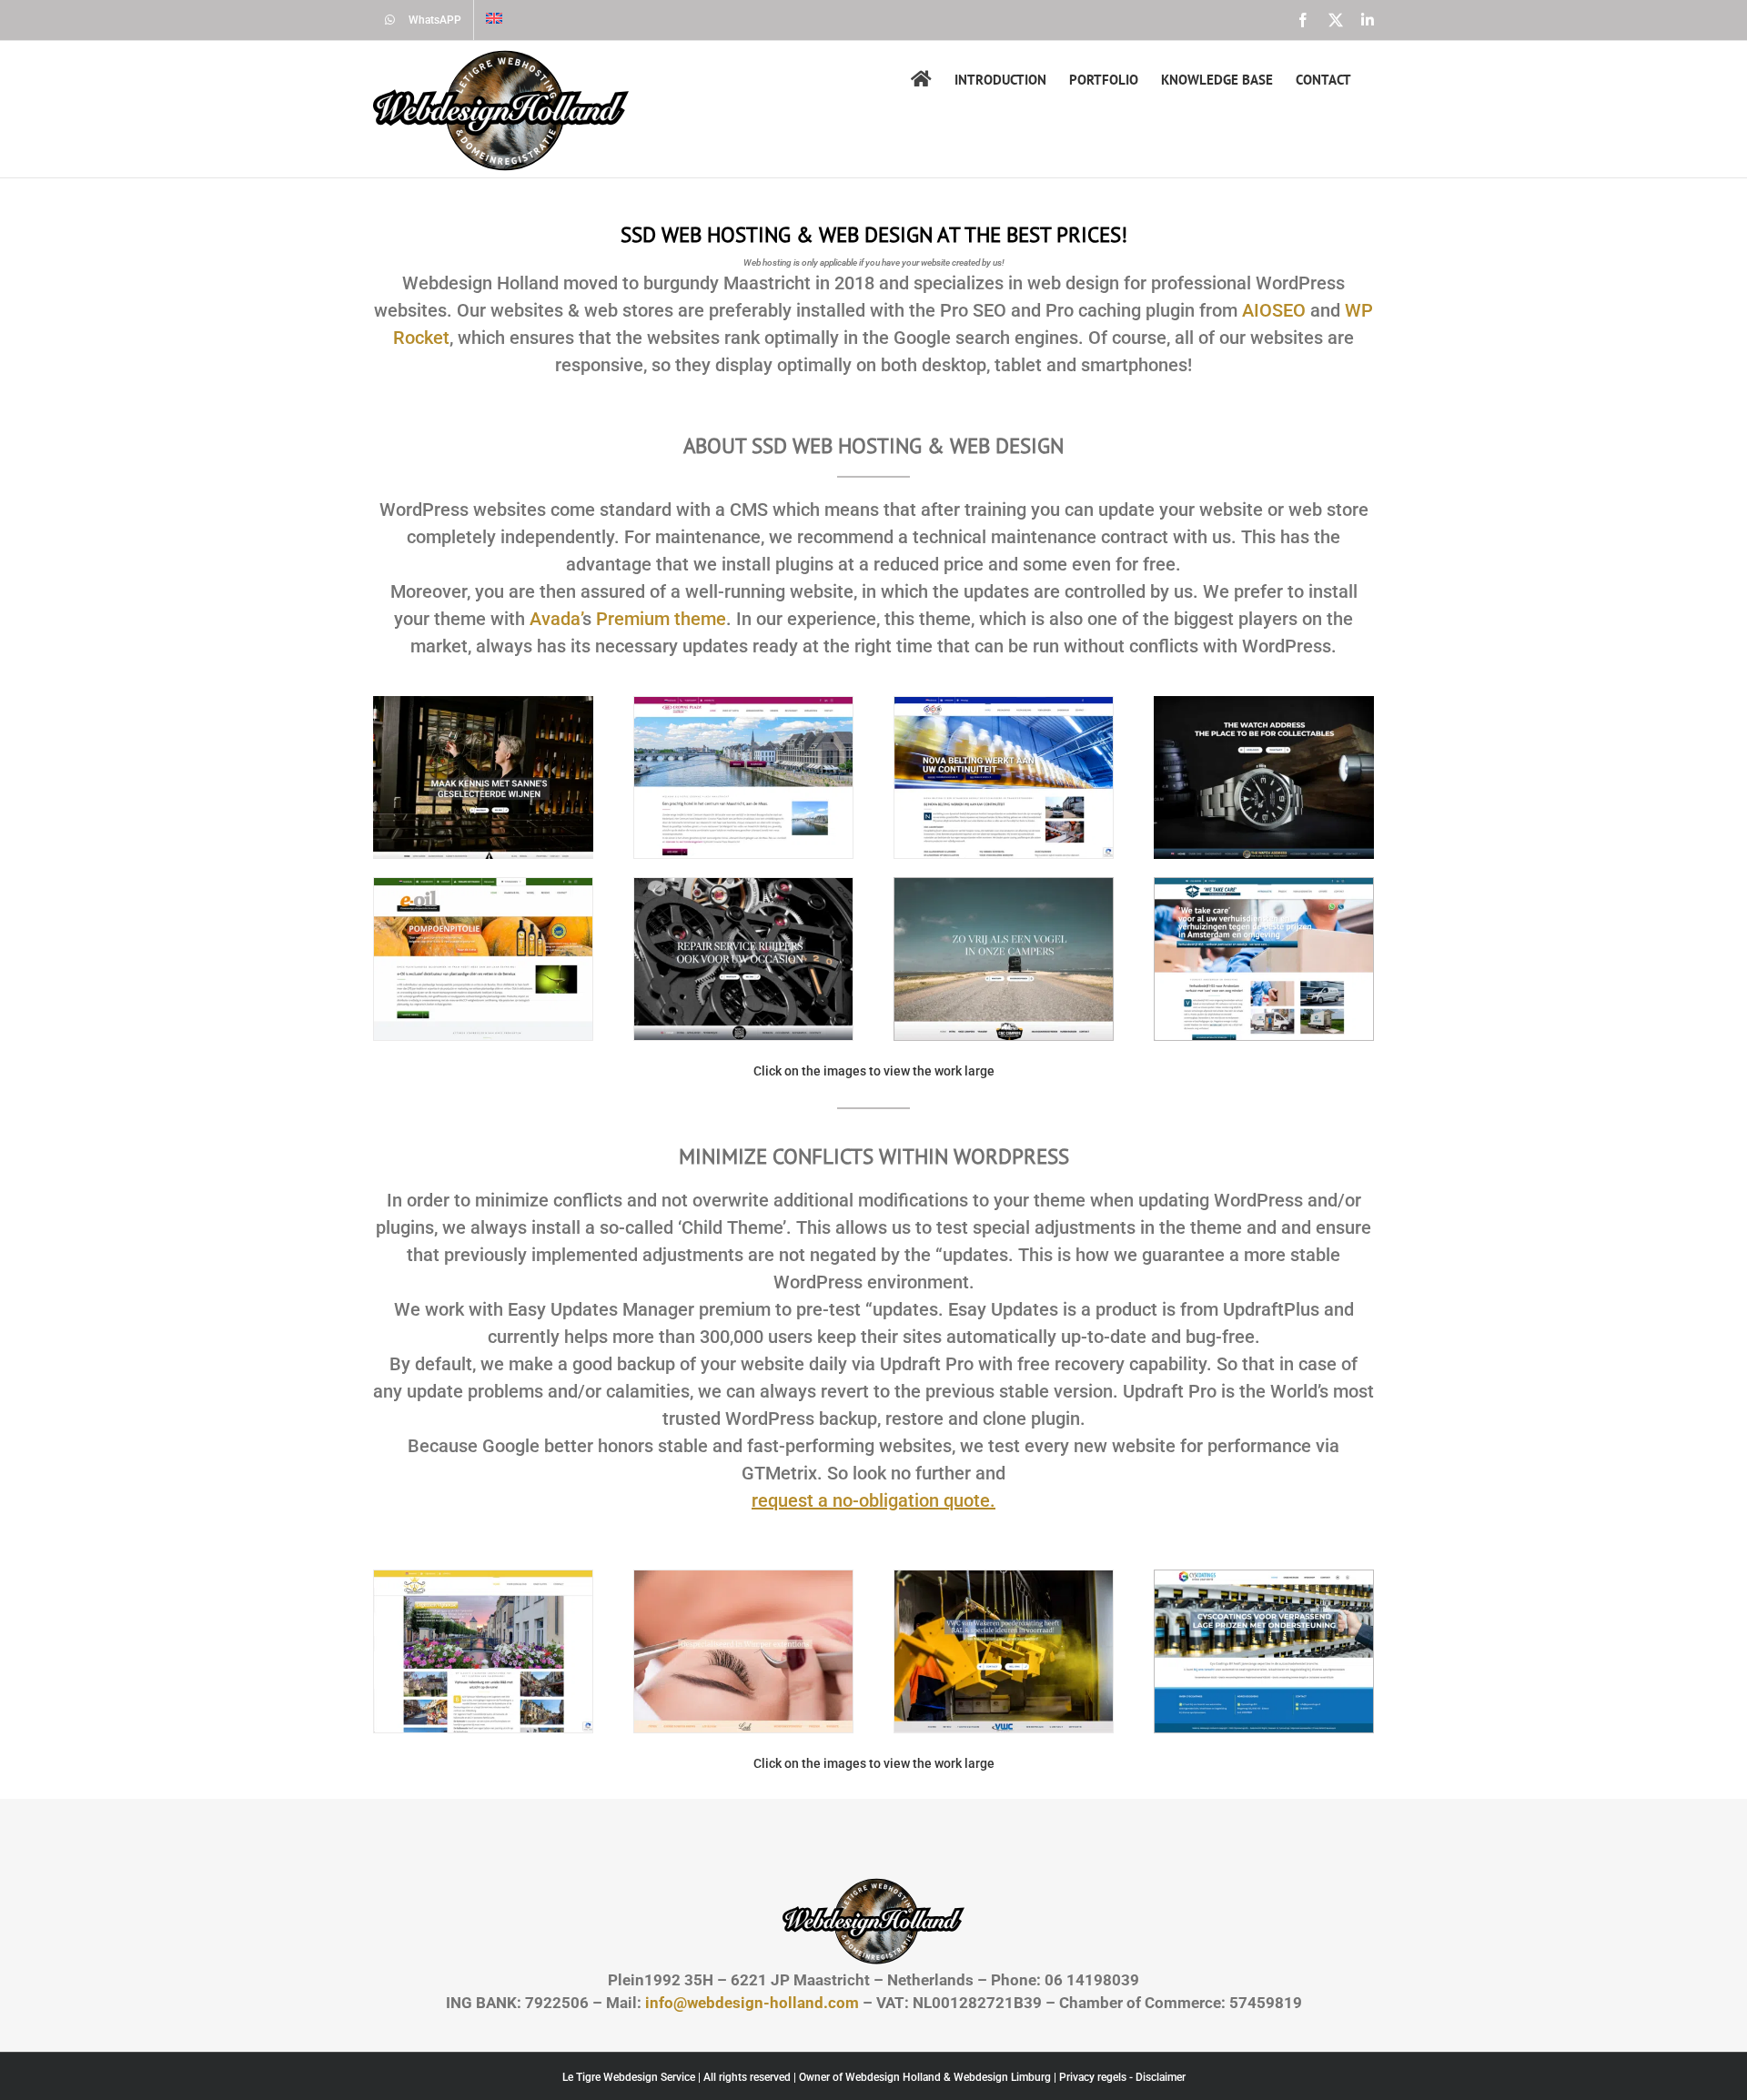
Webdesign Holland (893, 2077)
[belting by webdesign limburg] (1004, 704)
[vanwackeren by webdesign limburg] (1004, 1578)
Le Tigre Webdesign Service (629, 2077)
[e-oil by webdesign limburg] (483, 885)
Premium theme (661, 619)
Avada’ (556, 619)
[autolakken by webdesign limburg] (1264, 1578)
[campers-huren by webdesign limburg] (1004, 885)
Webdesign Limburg (1002, 2077)
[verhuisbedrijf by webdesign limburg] (1264, 885)
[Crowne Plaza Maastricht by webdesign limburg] (743, 704)
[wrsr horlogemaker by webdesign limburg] (743, 885)
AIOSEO (1274, 310)
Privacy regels (1093, 2077)
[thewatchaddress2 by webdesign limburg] (1264, 703)
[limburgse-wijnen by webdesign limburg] (483, 703)
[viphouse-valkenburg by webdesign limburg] (483, 1578)
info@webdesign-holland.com (752, 2003)
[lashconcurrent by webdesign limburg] (743, 1578)
